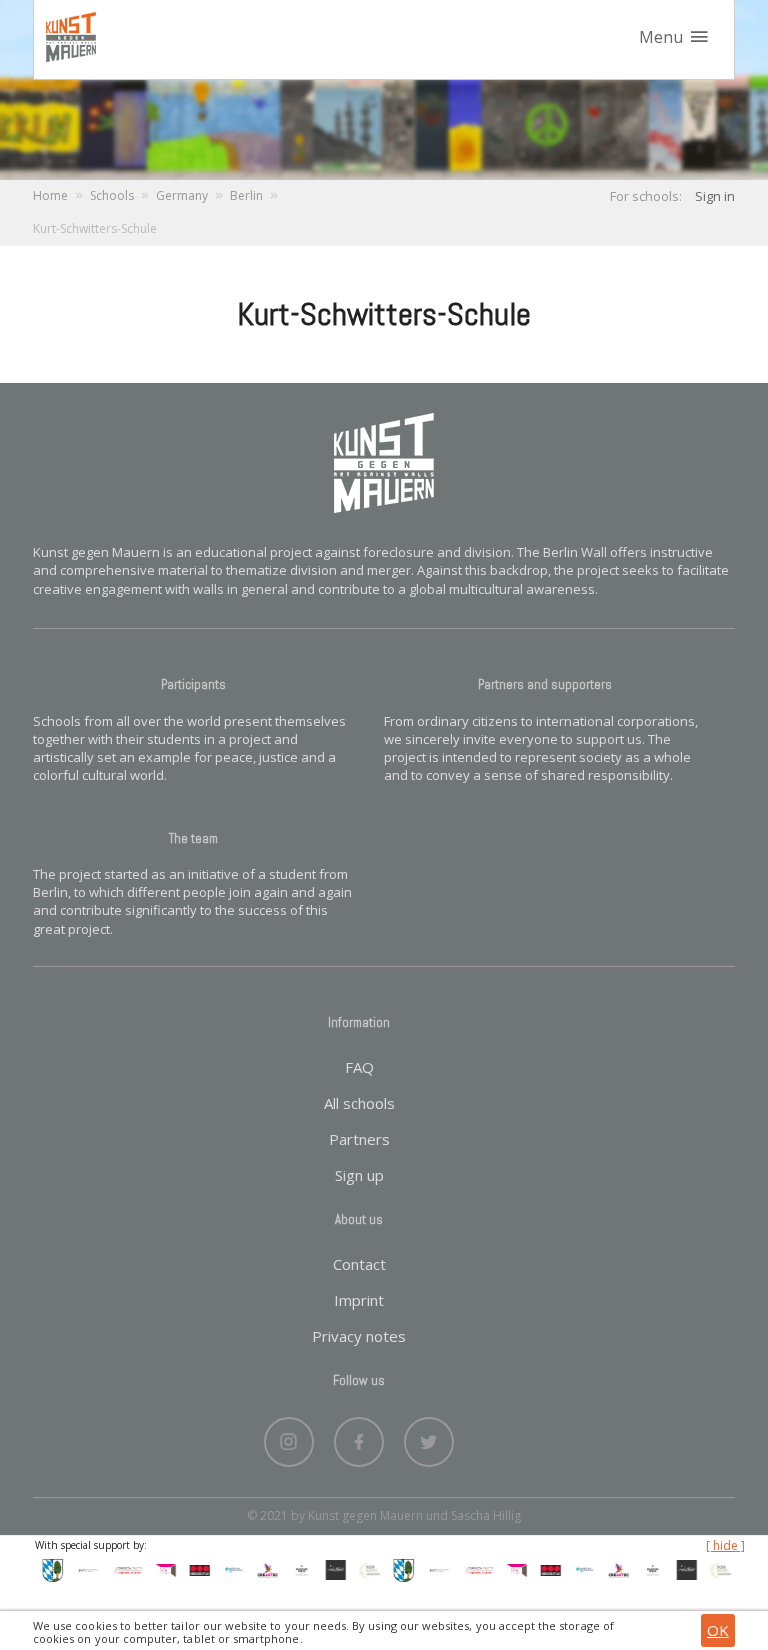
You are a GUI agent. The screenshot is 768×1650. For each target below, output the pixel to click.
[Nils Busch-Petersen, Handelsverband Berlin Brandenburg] (228, 1569)
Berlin (246, 195)
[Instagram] (289, 1437)
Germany (182, 195)
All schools (359, 1103)
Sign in (715, 196)
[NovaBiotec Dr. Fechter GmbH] (364, 1569)
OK (718, 1630)
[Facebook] (359, 1437)
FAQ (359, 1067)
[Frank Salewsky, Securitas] (194, 1569)
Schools (112, 195)
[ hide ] (725, 1546)
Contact (359, 1264)
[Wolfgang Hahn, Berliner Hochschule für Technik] (82, 1569)
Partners (359, 1139)
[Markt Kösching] (47, 1569)
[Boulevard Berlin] (296, 1569)
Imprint (359, 1300)
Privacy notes (359, 1336)
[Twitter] (429, 1437)
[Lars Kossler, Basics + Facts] (121, 1569)
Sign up (359, 1175)
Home (50, 195)
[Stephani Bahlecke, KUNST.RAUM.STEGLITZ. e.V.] (160, 1569)
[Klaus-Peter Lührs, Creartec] (262, 1569)
